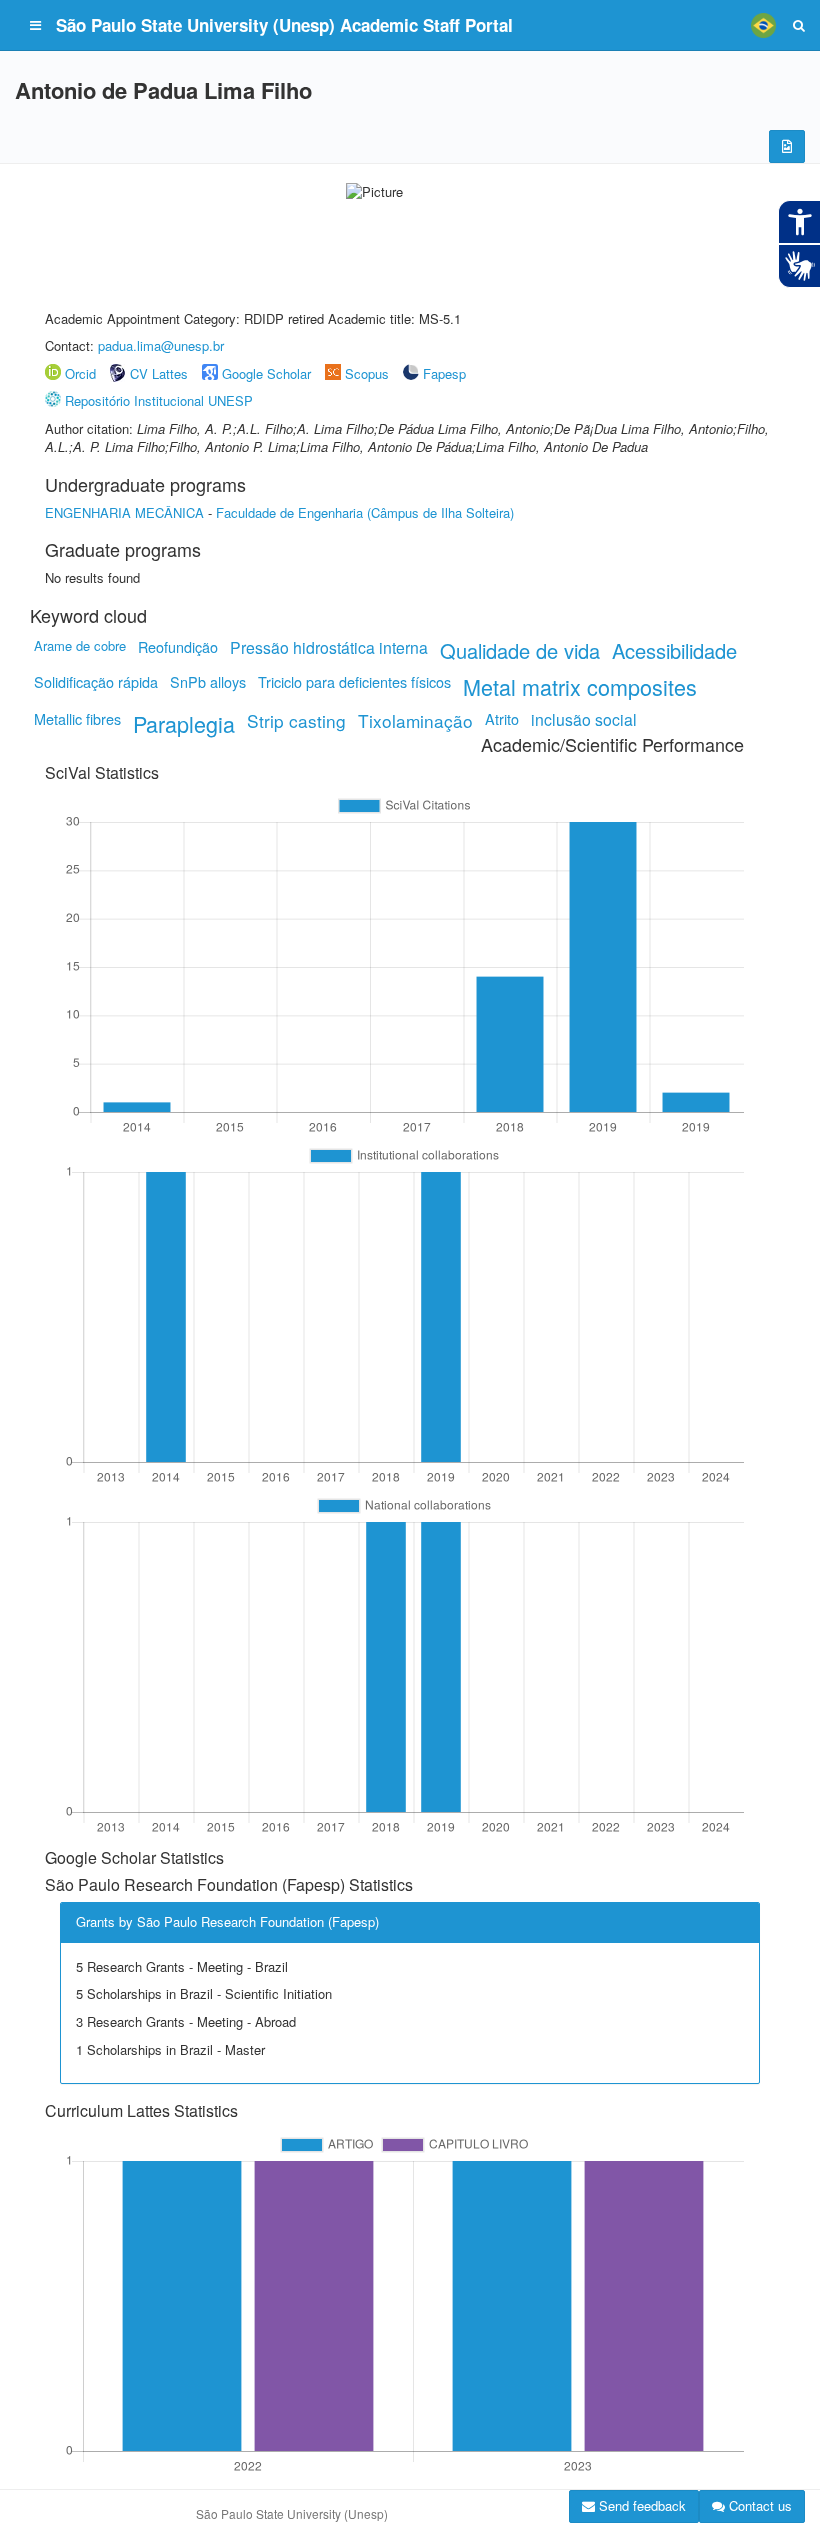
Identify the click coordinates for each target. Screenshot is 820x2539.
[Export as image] (787, 146)
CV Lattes (159, 373)
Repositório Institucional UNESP (159, 400)
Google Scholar (266, 373)
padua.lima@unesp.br (161, 345)
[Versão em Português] (763, 25)
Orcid (80, 373)
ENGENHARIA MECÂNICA (124, 512)
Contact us (758, 2505)
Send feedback (640, 2505)
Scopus (367, 373)
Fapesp (444, 373)
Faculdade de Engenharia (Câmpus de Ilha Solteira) (365, 512)
